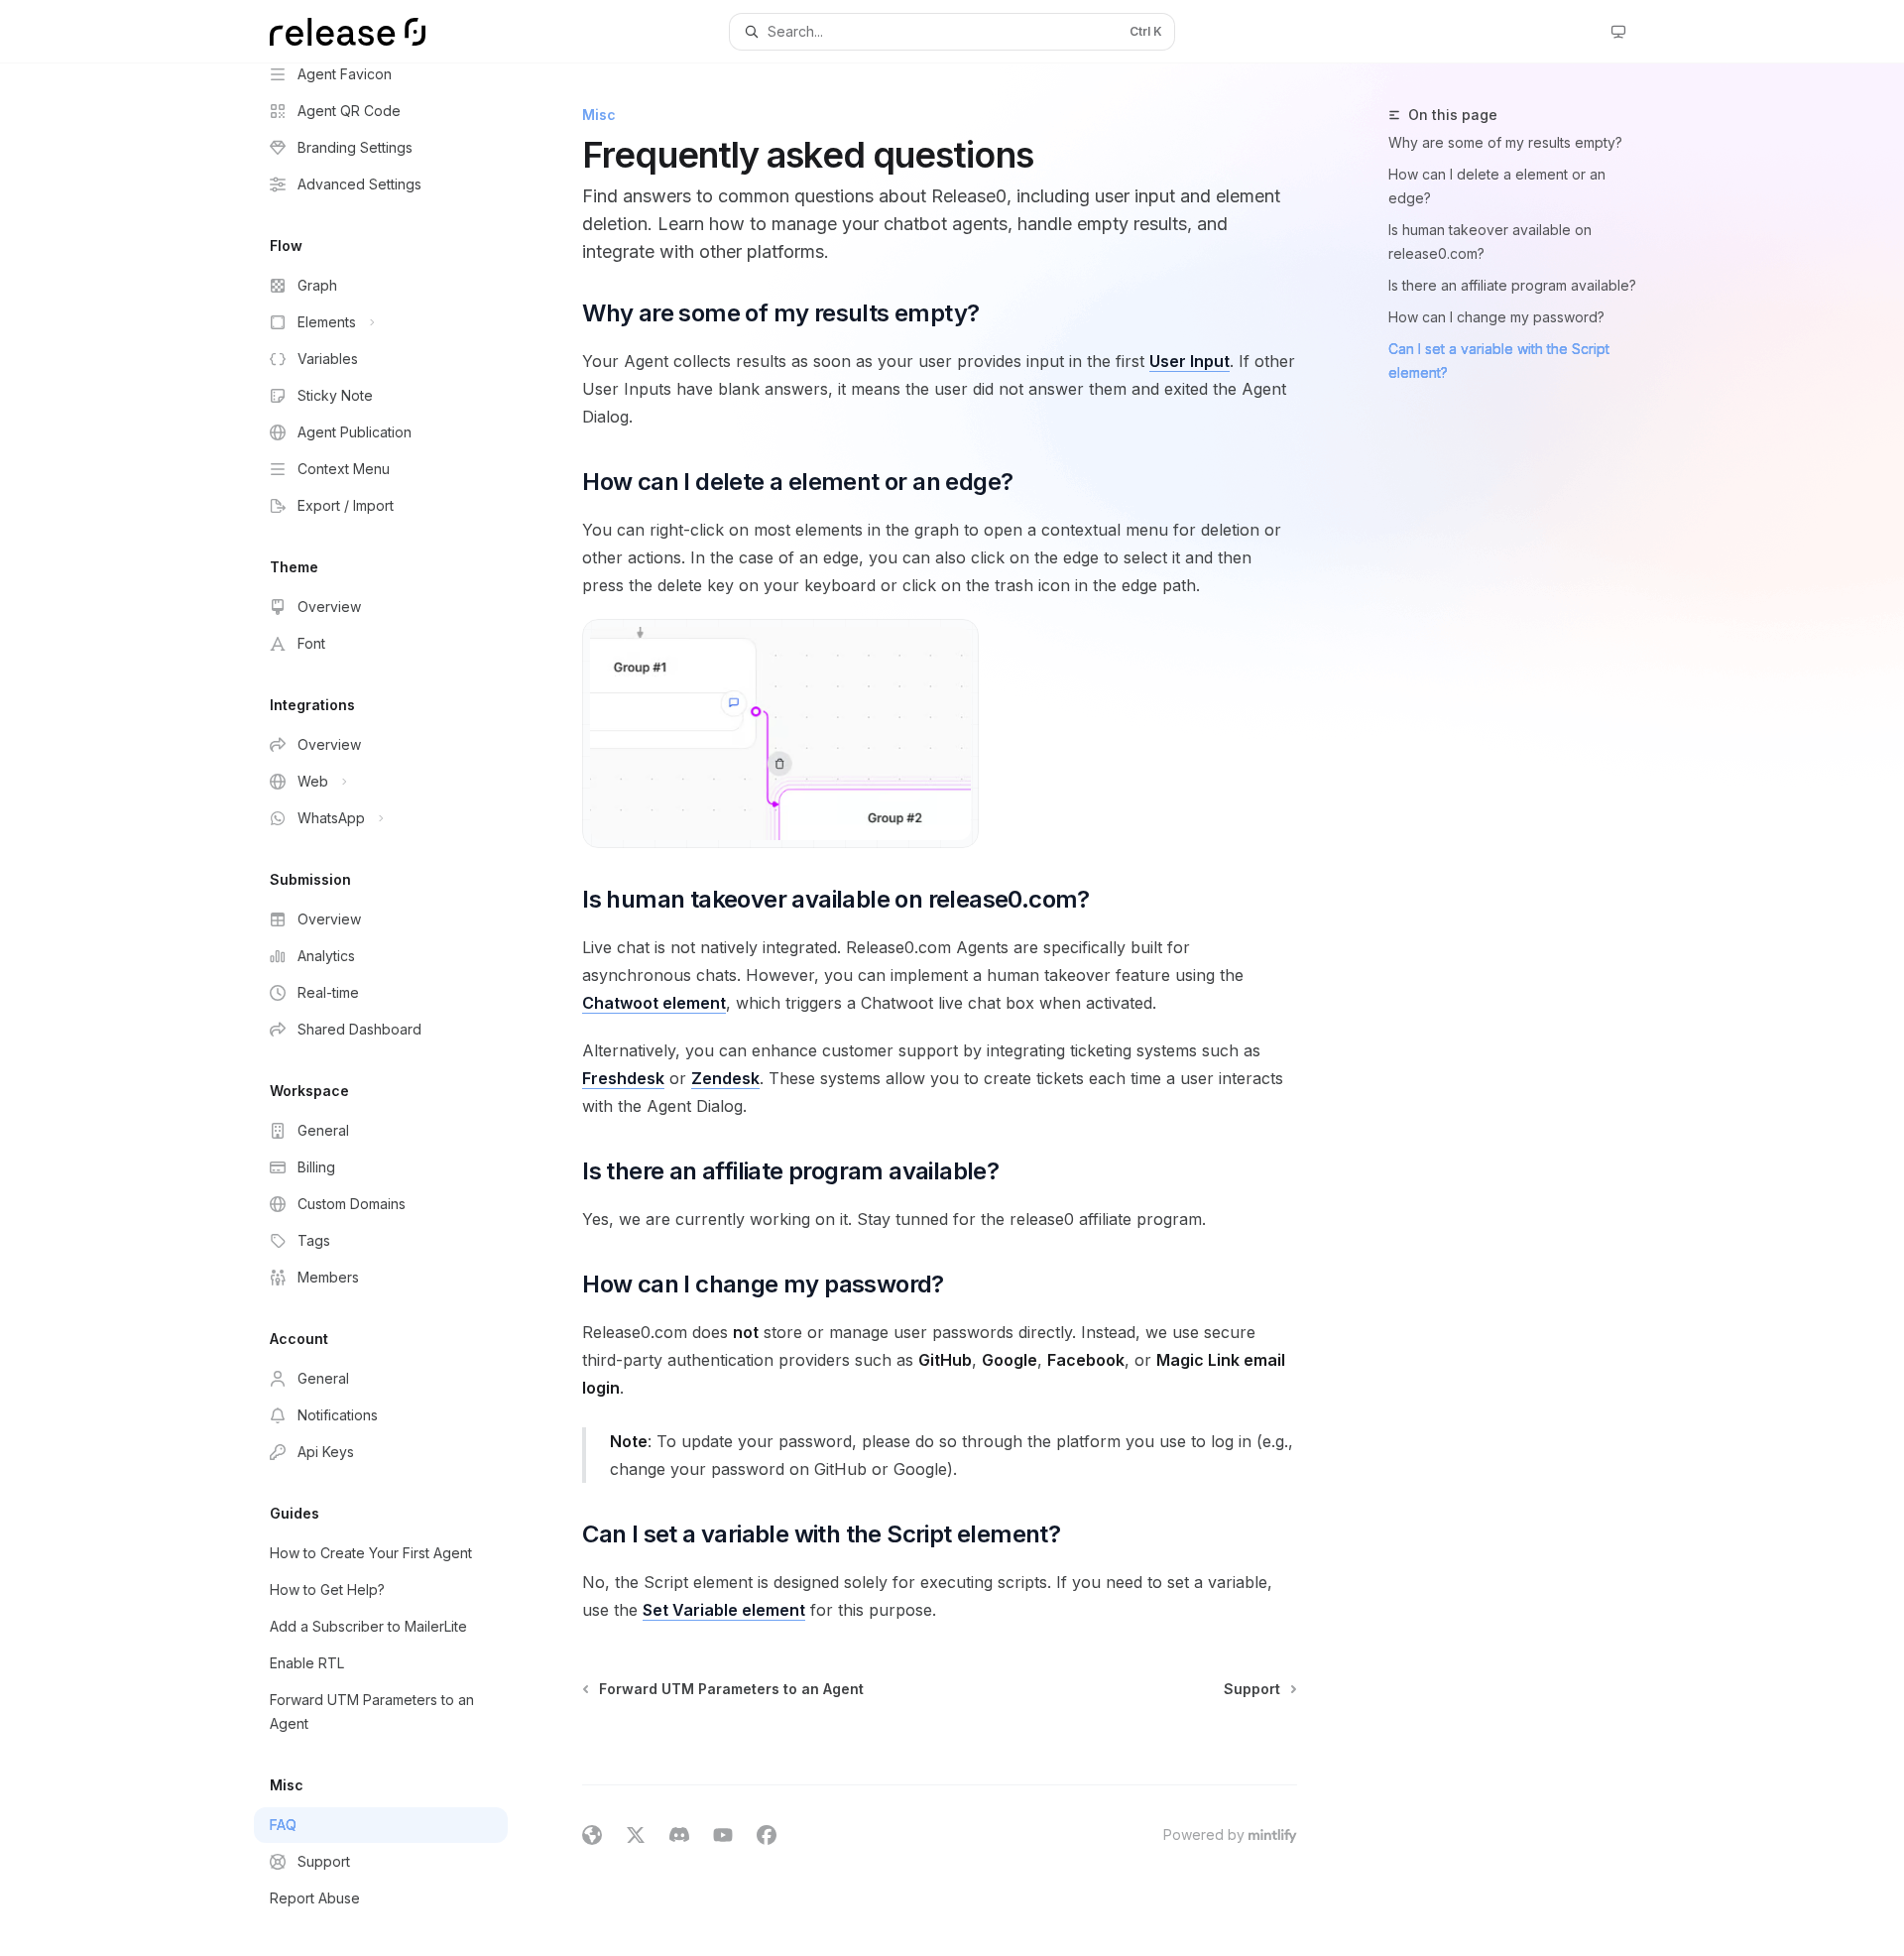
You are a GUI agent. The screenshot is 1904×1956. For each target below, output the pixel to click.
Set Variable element (724, 1610)
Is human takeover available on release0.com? (1490, 242)
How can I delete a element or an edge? (1497, 186)
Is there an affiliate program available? (1512, 285)
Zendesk (725, 1078)
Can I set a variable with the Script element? (1499, 361)
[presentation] (397, 1010)
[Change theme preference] (1618, 32)
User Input (1190, 361)
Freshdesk (623, 1078)
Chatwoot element (654, 1003)
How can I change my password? (1496, 317)
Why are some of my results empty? (1505, 142)
